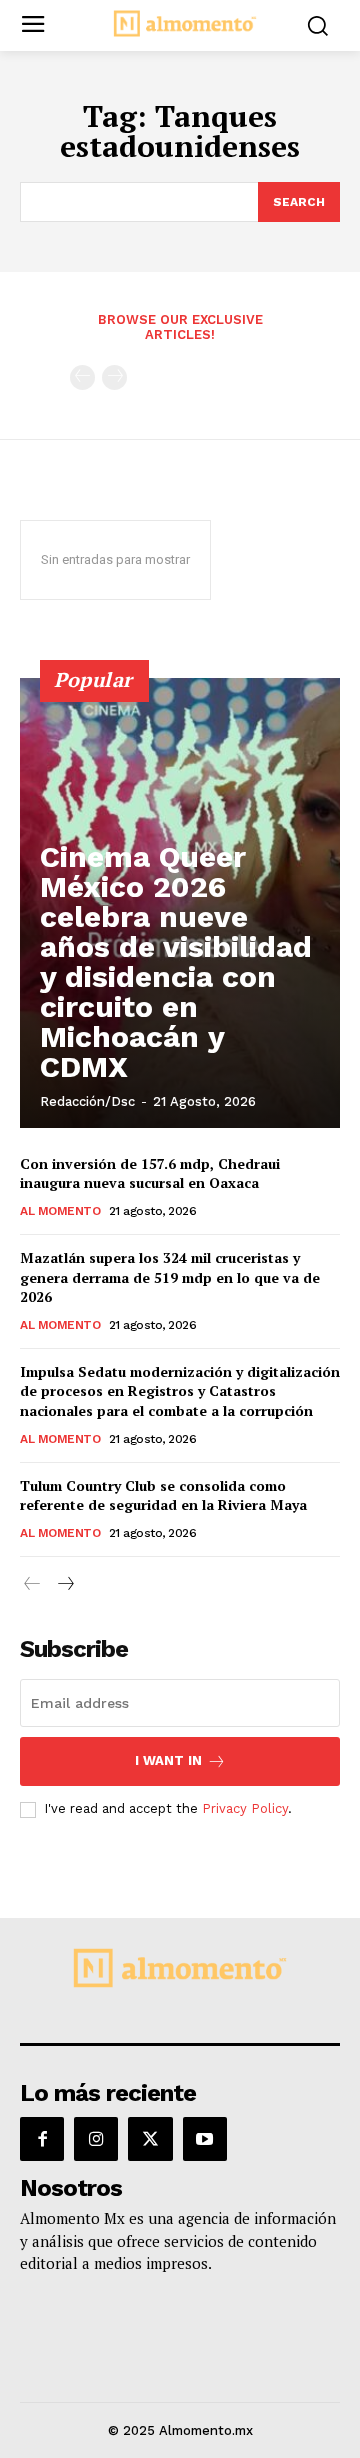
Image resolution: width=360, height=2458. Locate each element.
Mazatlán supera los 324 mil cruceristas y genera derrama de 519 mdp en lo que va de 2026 (170, 1277)
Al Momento (60, 1211)
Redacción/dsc (87, 1101)
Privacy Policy (245, 1808)
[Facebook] (42, 2139)
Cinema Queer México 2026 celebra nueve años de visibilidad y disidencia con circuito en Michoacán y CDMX (176, 961)
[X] (150, 2139)
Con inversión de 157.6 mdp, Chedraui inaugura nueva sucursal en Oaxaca (150, 1173)
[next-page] (64, 1584)
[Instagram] (96, 2139)
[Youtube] (205, 2139)
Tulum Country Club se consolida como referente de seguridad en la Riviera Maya (163, 1495)
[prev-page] (82, 377)
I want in (168, 1760)
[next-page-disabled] (114, 377)
